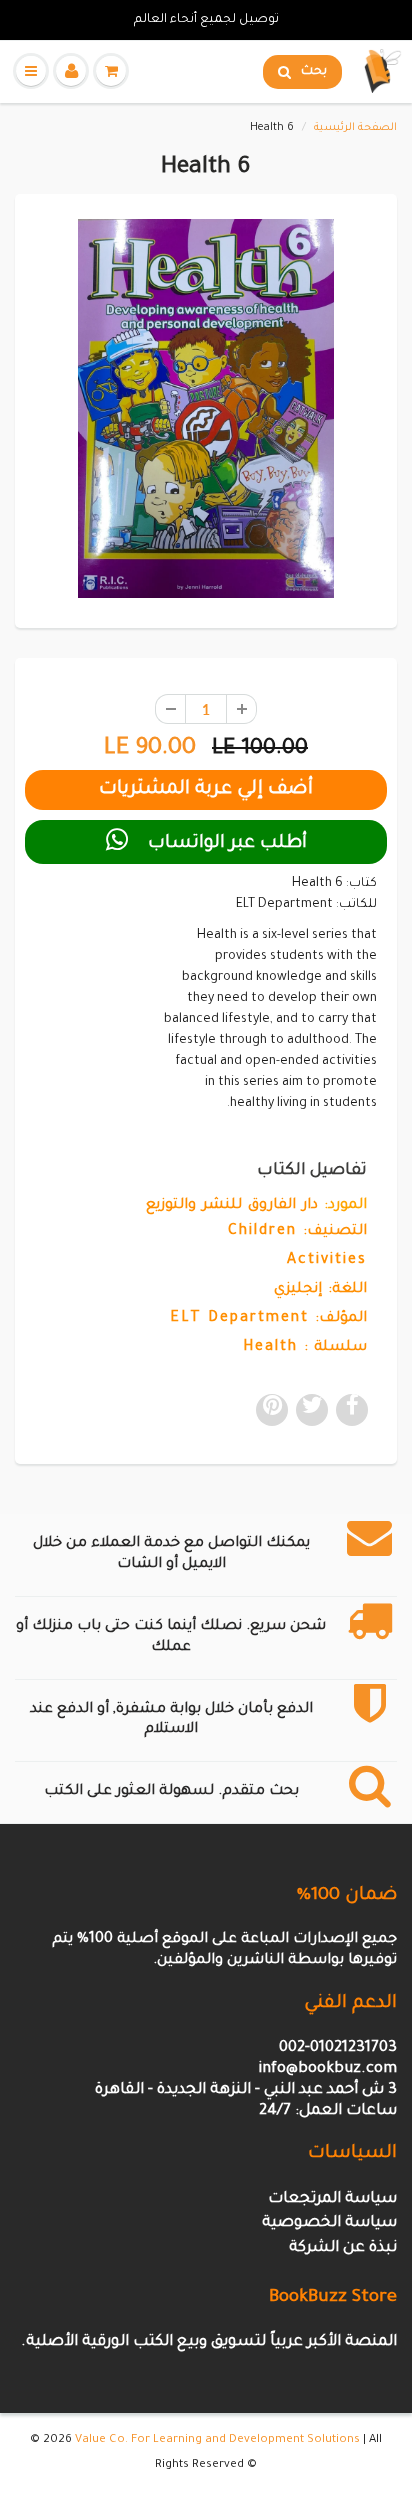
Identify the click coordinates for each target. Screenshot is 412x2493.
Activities (327, 1261)
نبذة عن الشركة (343, 2248)
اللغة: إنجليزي (320, 1290)
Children (262, 1232)
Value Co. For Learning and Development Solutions (217, 2440)
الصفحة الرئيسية (355, 128)
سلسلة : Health (305, 1348)
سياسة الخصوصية (329, 2223)
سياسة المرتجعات (332, 2199)
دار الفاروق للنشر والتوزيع (232, 1206)
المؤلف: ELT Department (268, 1319)
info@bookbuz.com (327, 2069)
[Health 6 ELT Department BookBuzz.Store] (206, 408)
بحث (314, 72)
